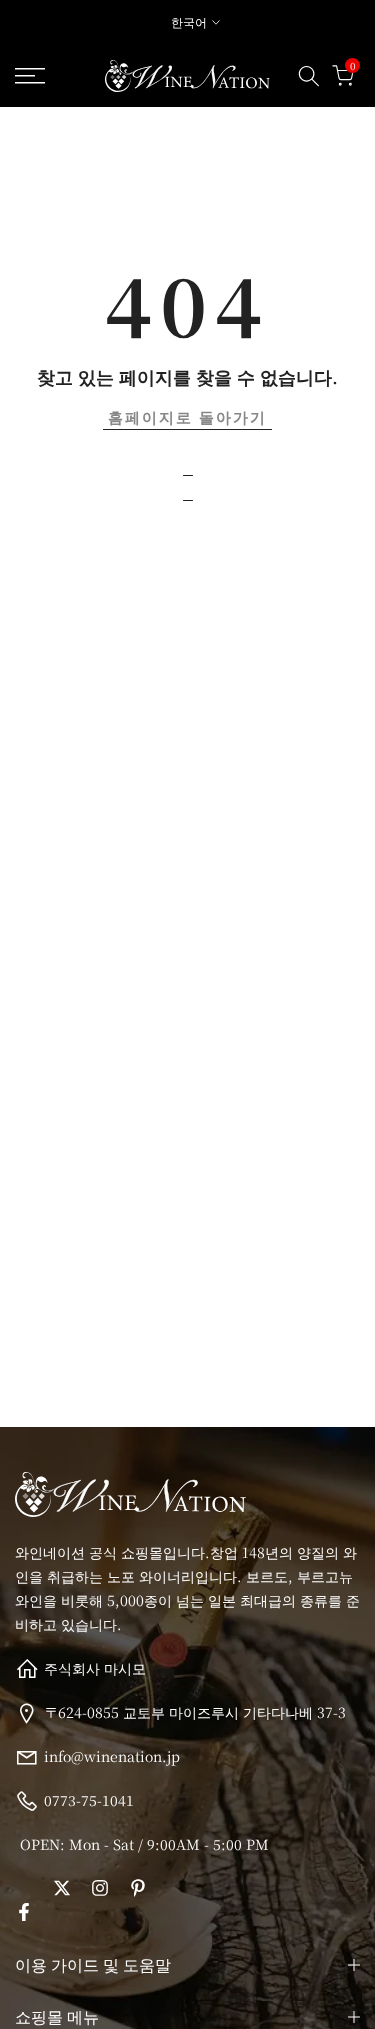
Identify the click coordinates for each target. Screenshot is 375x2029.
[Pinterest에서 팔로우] (138, 1888)
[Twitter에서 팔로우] (62, 1888)
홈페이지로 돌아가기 (187, 416)
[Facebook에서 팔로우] (24, 1912)
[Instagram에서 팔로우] (100, 1888)
